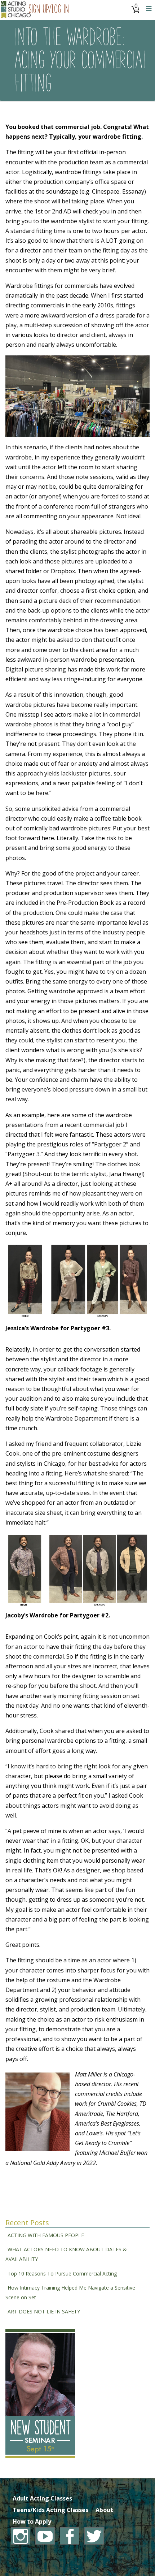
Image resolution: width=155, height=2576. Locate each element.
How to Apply (32, 2521)
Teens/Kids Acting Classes (50, 2510)
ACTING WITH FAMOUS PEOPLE (46, 2235)
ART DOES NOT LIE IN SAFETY (44, 2311)
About (104, 2510)
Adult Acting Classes (42, 2498)
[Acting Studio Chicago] (16, 10)
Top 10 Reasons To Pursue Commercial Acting (62, 2274)
